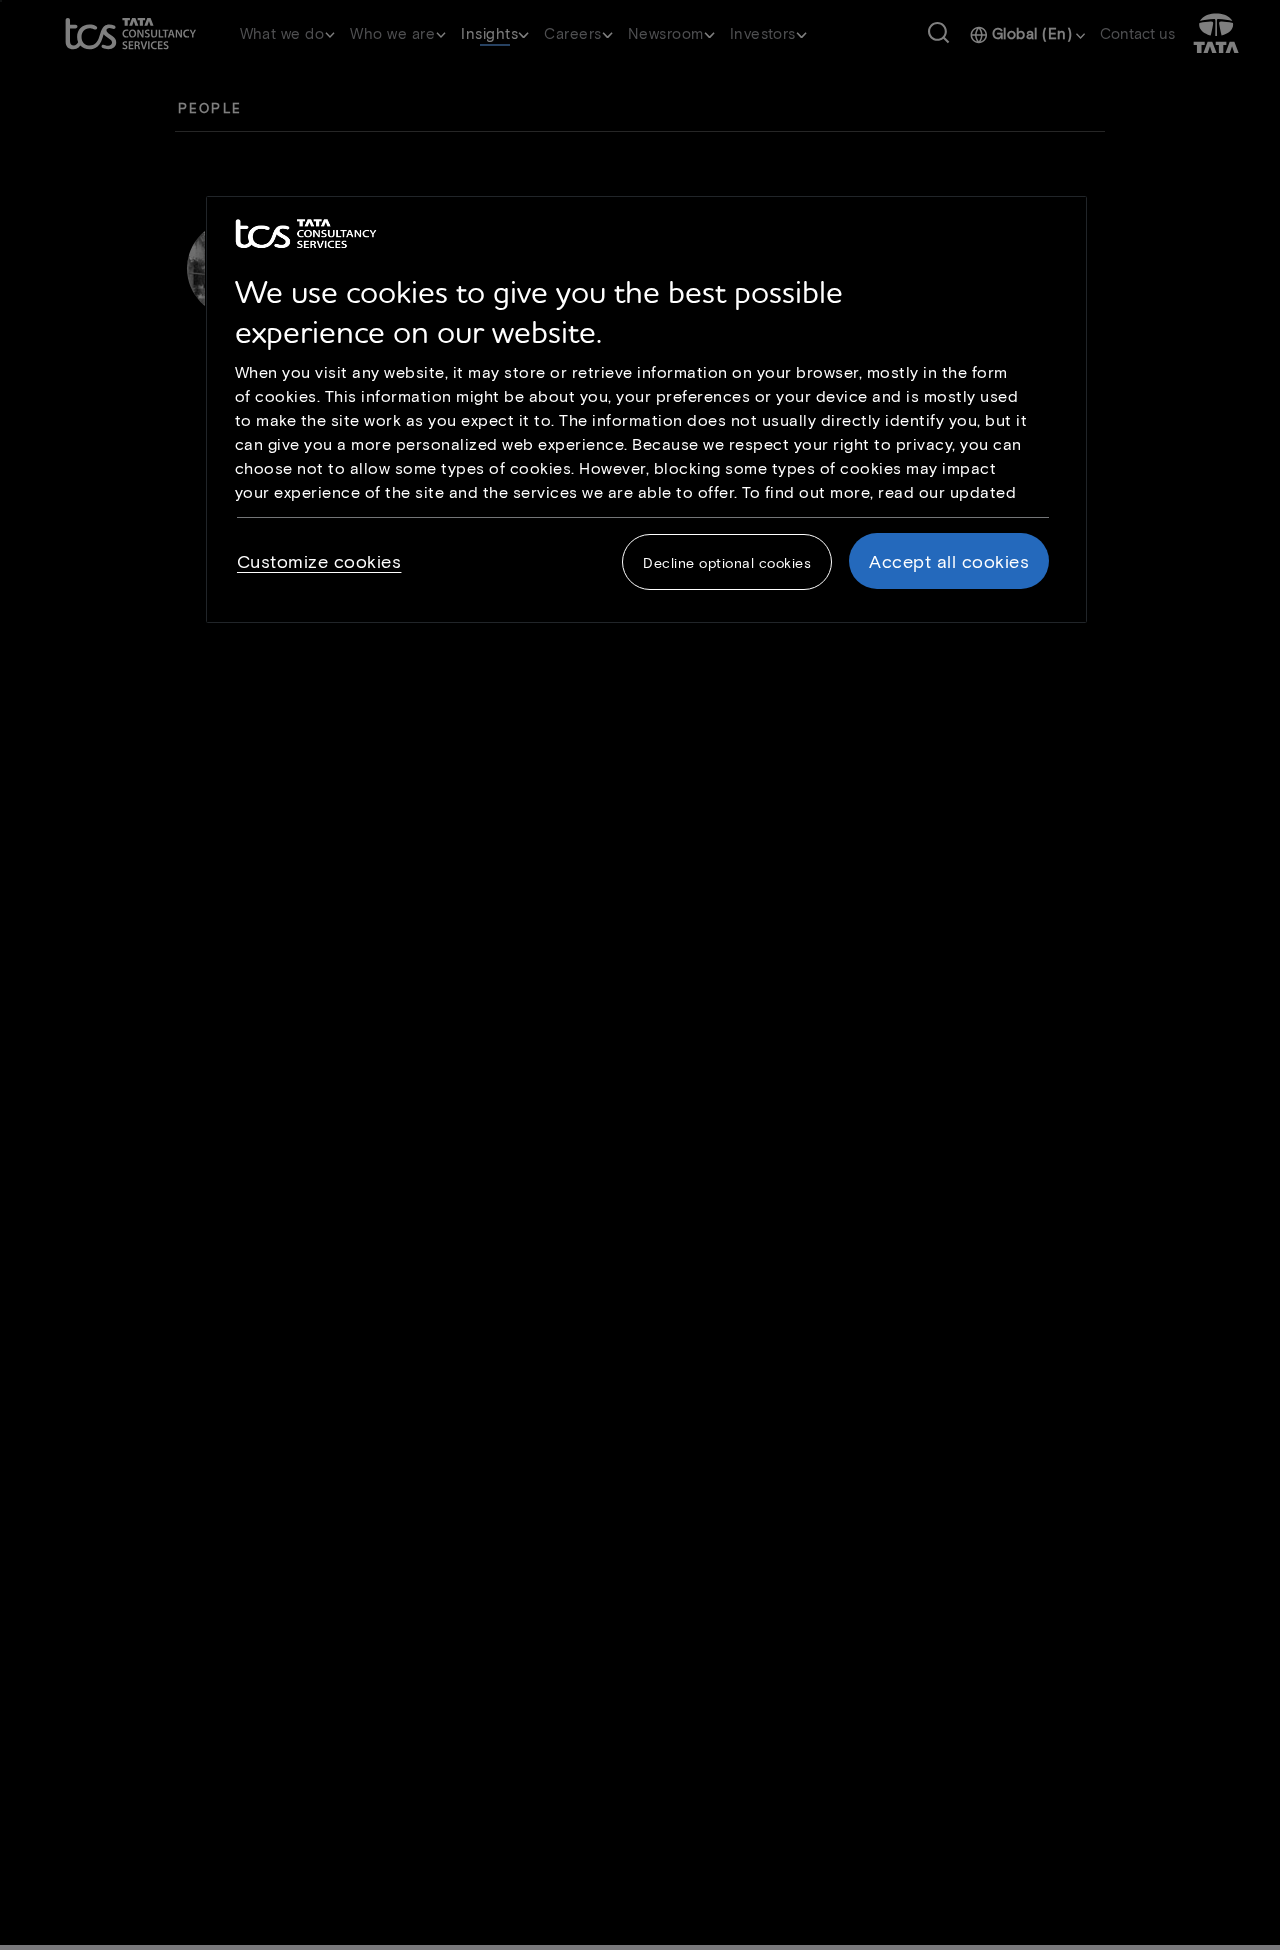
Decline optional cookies (727, 562)
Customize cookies (319, 561)
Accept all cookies (949, 561)
